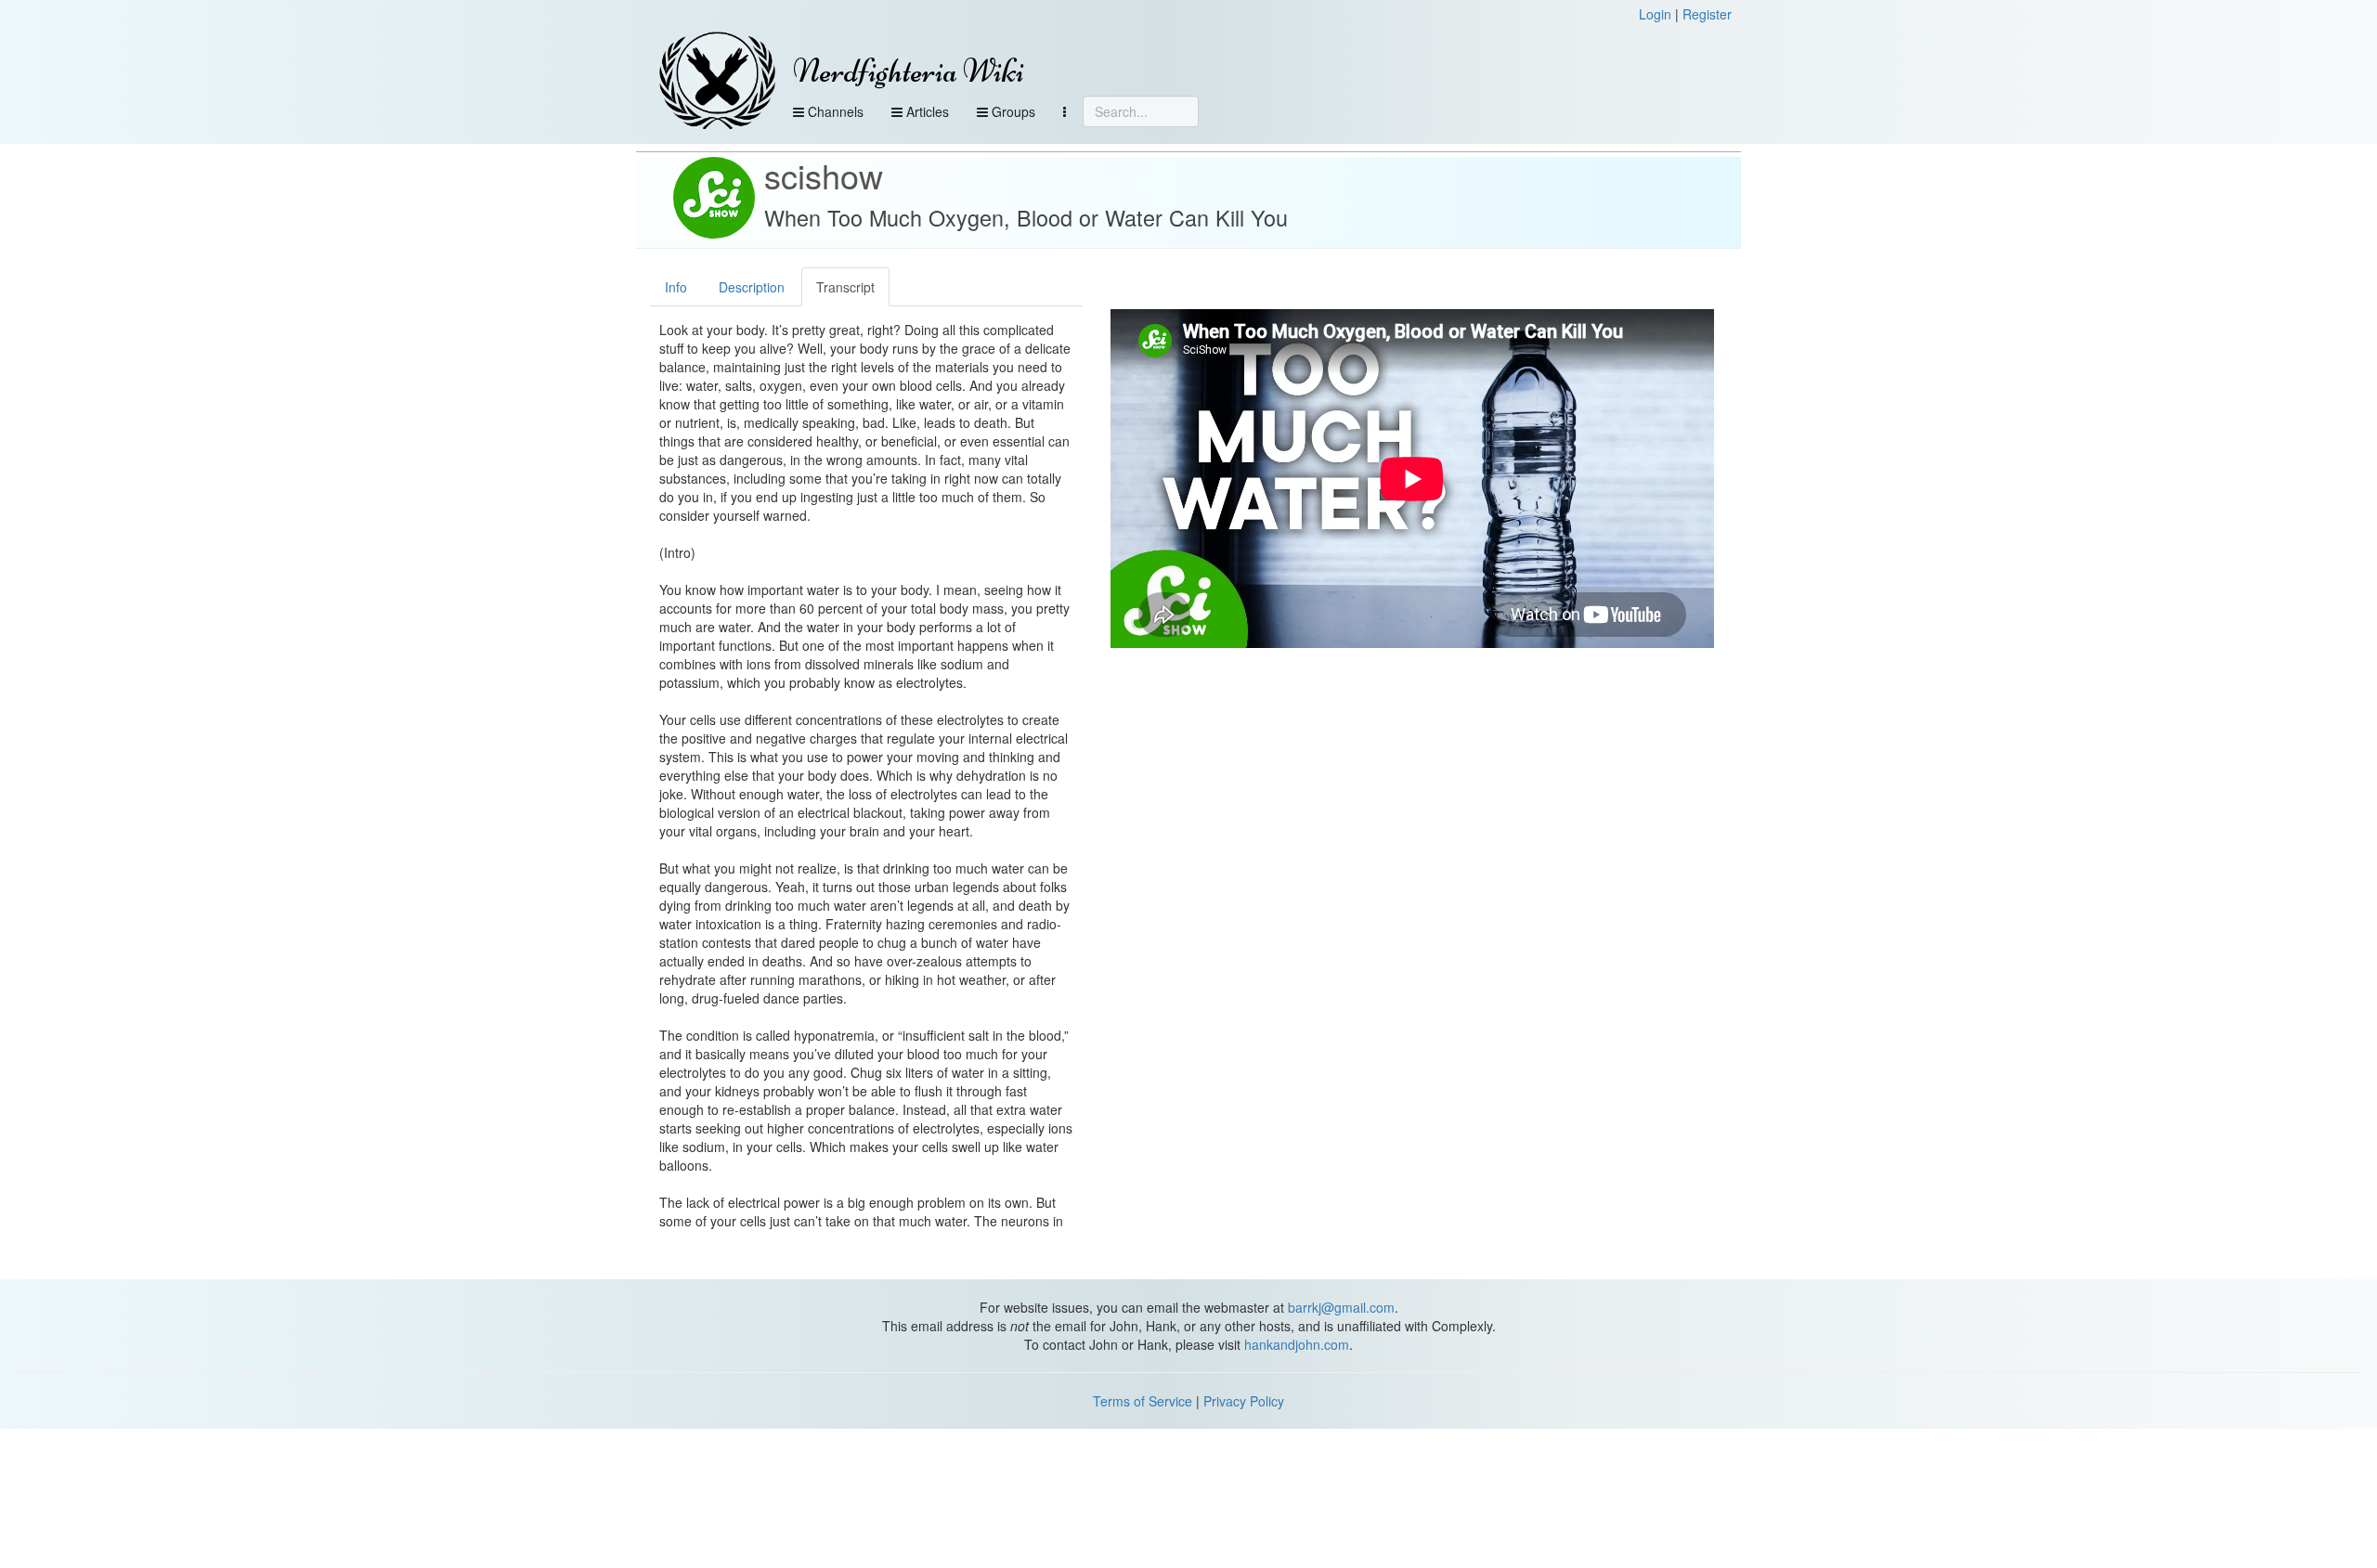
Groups (1012, 111)
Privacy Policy (1244, 1401)
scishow (824, 175)
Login (1655, 14)
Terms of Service (1143, 1401)
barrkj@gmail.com (1341, 1307)
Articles (926, 111)
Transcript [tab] (845, 287)
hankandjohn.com (1297, 1344)
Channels (834, 111)
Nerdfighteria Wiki (909, 71)
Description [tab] (752, 287)
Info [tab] (676, 287)
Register (1707, 14)
